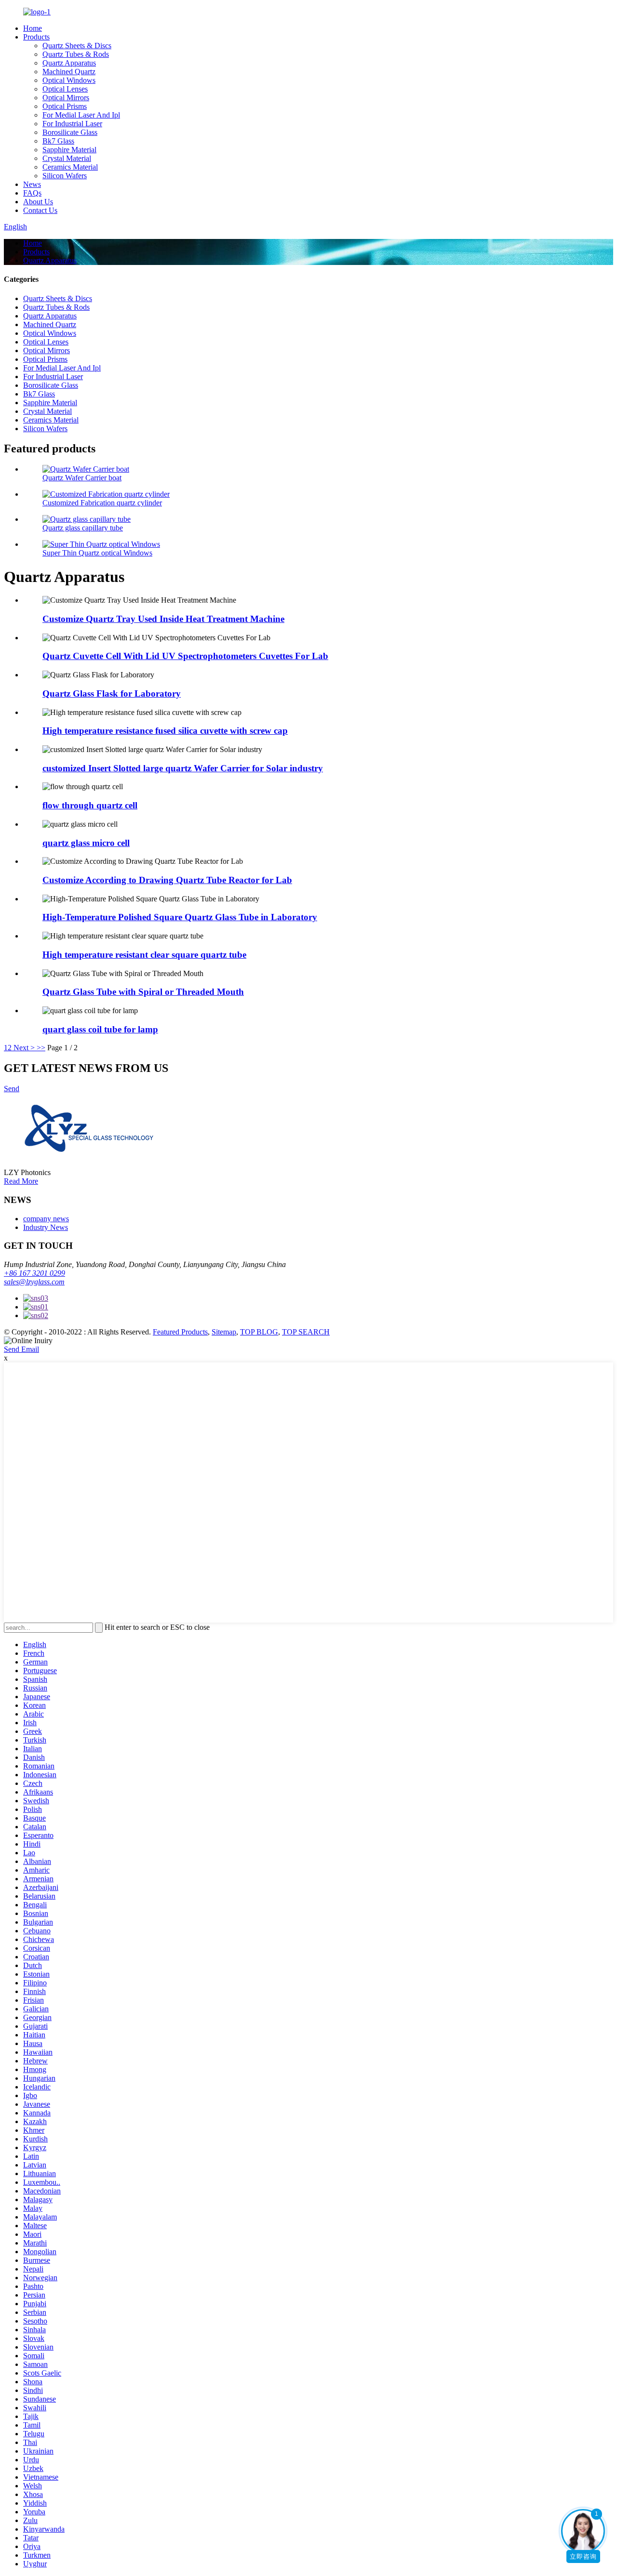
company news (46, 1219)
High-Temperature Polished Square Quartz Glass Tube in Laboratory (180, 917)
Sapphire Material (69, 150)
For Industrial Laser (72, 124)
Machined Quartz (69, 72)
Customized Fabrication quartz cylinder (102, 503)
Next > (24, 1048)
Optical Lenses (65, 89)
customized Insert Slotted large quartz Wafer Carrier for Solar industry (183, 768)
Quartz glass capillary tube (83, 528)
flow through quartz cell (90, 805)
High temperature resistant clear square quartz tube (144, 955)
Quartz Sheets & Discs (77, 46)
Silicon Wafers (65, 176)
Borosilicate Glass (70, 132)
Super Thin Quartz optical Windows (97, 553)
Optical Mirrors (66, 98)
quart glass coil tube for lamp (100, 1029)
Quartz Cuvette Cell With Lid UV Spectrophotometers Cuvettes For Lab (185, 656)
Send (12, 1089)
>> (41, 1048)
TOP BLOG (259, 1332)
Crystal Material (67, 158)
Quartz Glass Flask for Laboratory (112, 694)
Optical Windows (69, 80)
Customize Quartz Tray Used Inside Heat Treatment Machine (163, 619)
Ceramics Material (70, 167)
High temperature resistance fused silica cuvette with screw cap (165, 731)
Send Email (21, 1349)
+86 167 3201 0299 (34, 1273)
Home (33, 28)
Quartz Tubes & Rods (76, 54)
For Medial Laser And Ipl (81, 115)
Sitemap (224, 1332)
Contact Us (40, 210)
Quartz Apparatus (69, 63)
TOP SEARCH (306, 1332)
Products (36, 37)
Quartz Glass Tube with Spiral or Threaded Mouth (143, 992)
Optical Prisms (65, 106)
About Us (38, 202)
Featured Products (180, 1332)
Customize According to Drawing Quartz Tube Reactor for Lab (167, 880)
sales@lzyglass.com (34, 1282)
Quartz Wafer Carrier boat (82, 478)
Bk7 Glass (58, 141)
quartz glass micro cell (86, 843)
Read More (21, 1181)
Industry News (46, 1227)
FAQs (32, 193)
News (32, 184)
